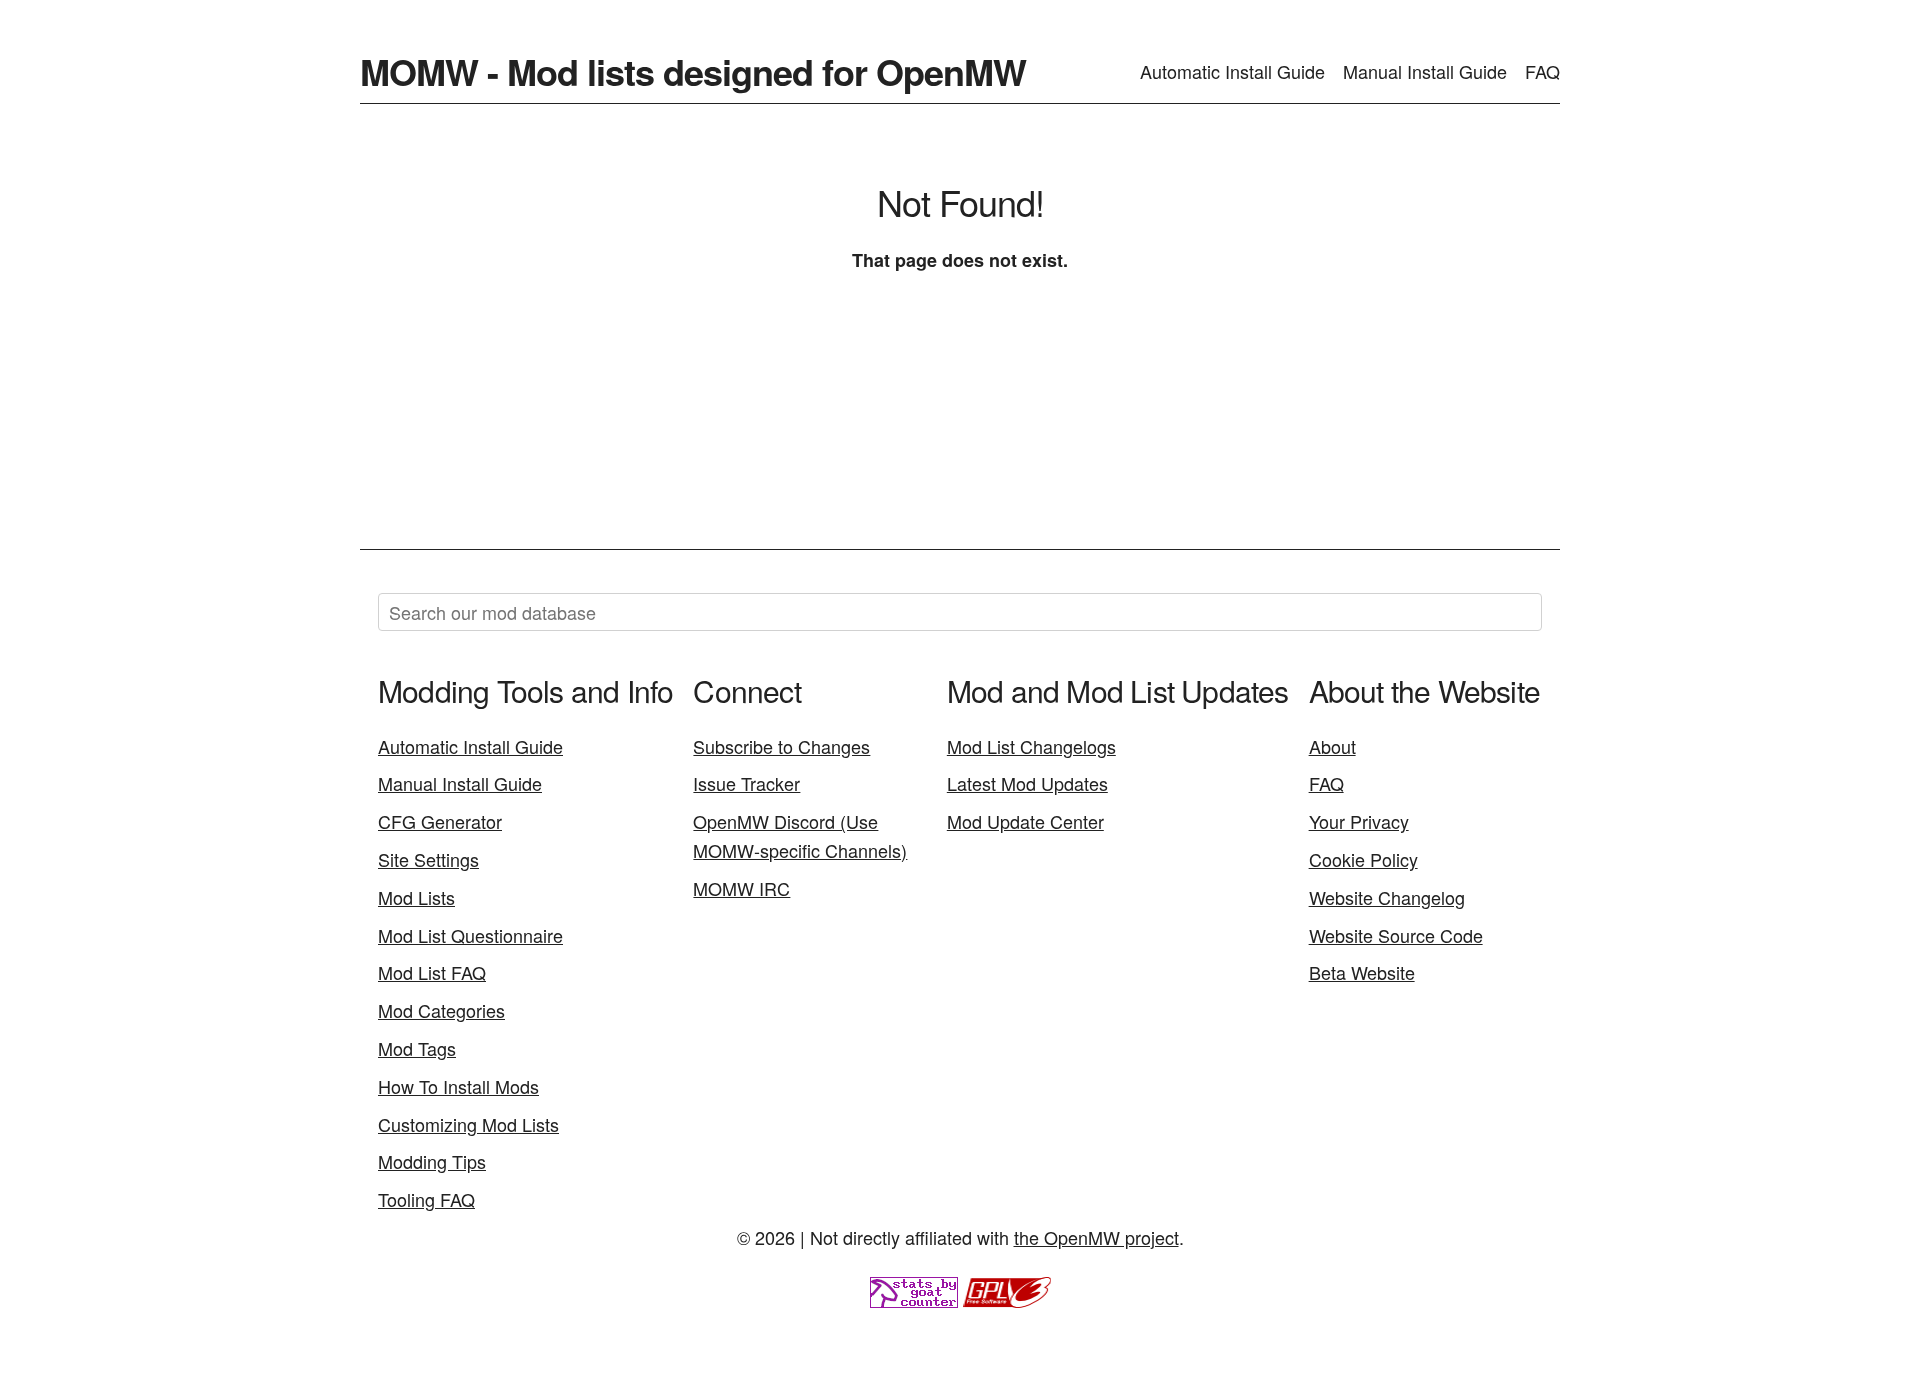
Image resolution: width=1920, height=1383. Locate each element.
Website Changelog (1387, 897)
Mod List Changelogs (1031, 746)
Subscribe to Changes (781, 746)
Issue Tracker (746, 783)
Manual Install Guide (1425, 71)
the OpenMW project (1096, 1237)
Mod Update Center (1025, 821)
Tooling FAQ (426, 1199)
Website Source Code (1396, 935)
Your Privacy (1359, 821)
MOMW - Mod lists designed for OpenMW (693, 71)
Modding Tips (432, 1161)
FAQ (1542, 71)
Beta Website (1362, 972)
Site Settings (428, 859)
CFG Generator (440, 821)
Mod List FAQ (432, 972)
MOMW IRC (741, 888)
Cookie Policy (1363, 859)
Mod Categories (441, 1010)
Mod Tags (417, 1048)
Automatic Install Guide (1232, 71)
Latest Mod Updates (1027, 783)
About (1332, 746)
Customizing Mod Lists (468, 1124)
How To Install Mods (458, 1086)
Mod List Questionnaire (470, 935)
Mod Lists (416, 897)
